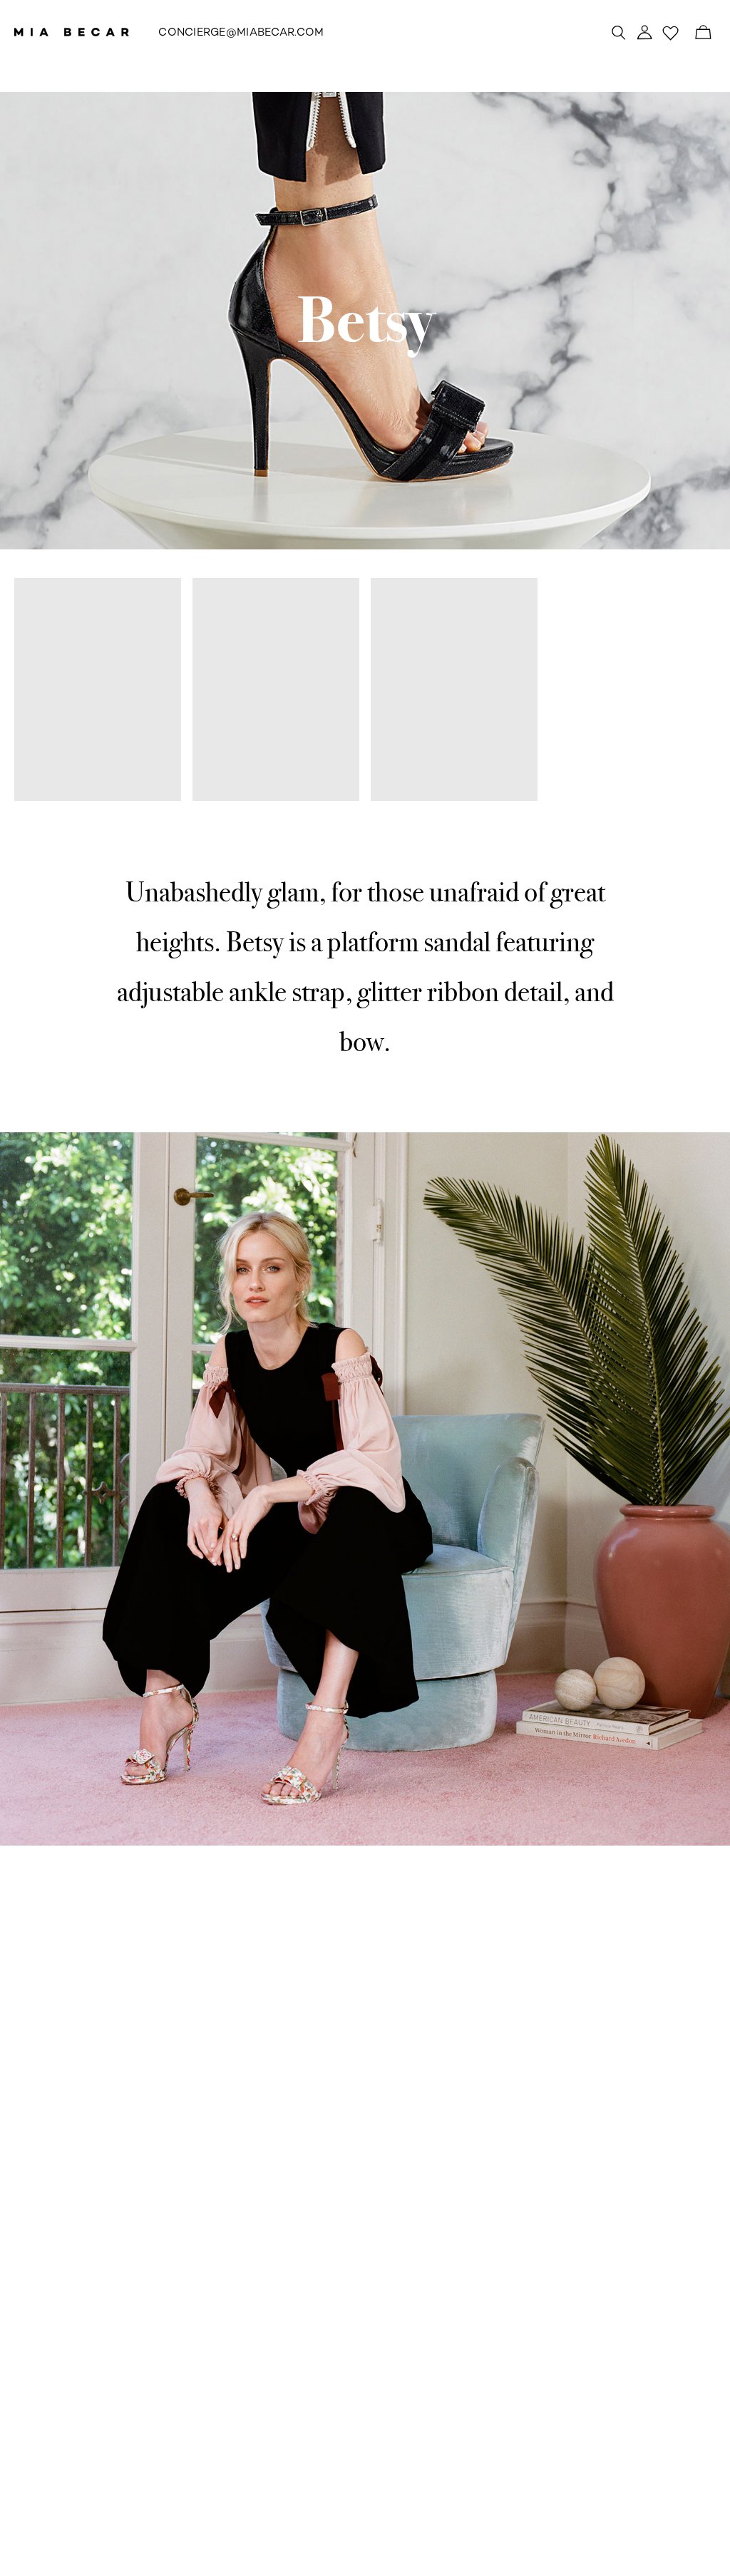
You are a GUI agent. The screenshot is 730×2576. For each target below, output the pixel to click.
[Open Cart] (703, 32)
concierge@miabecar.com (241, 33)
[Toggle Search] (619, 32)
